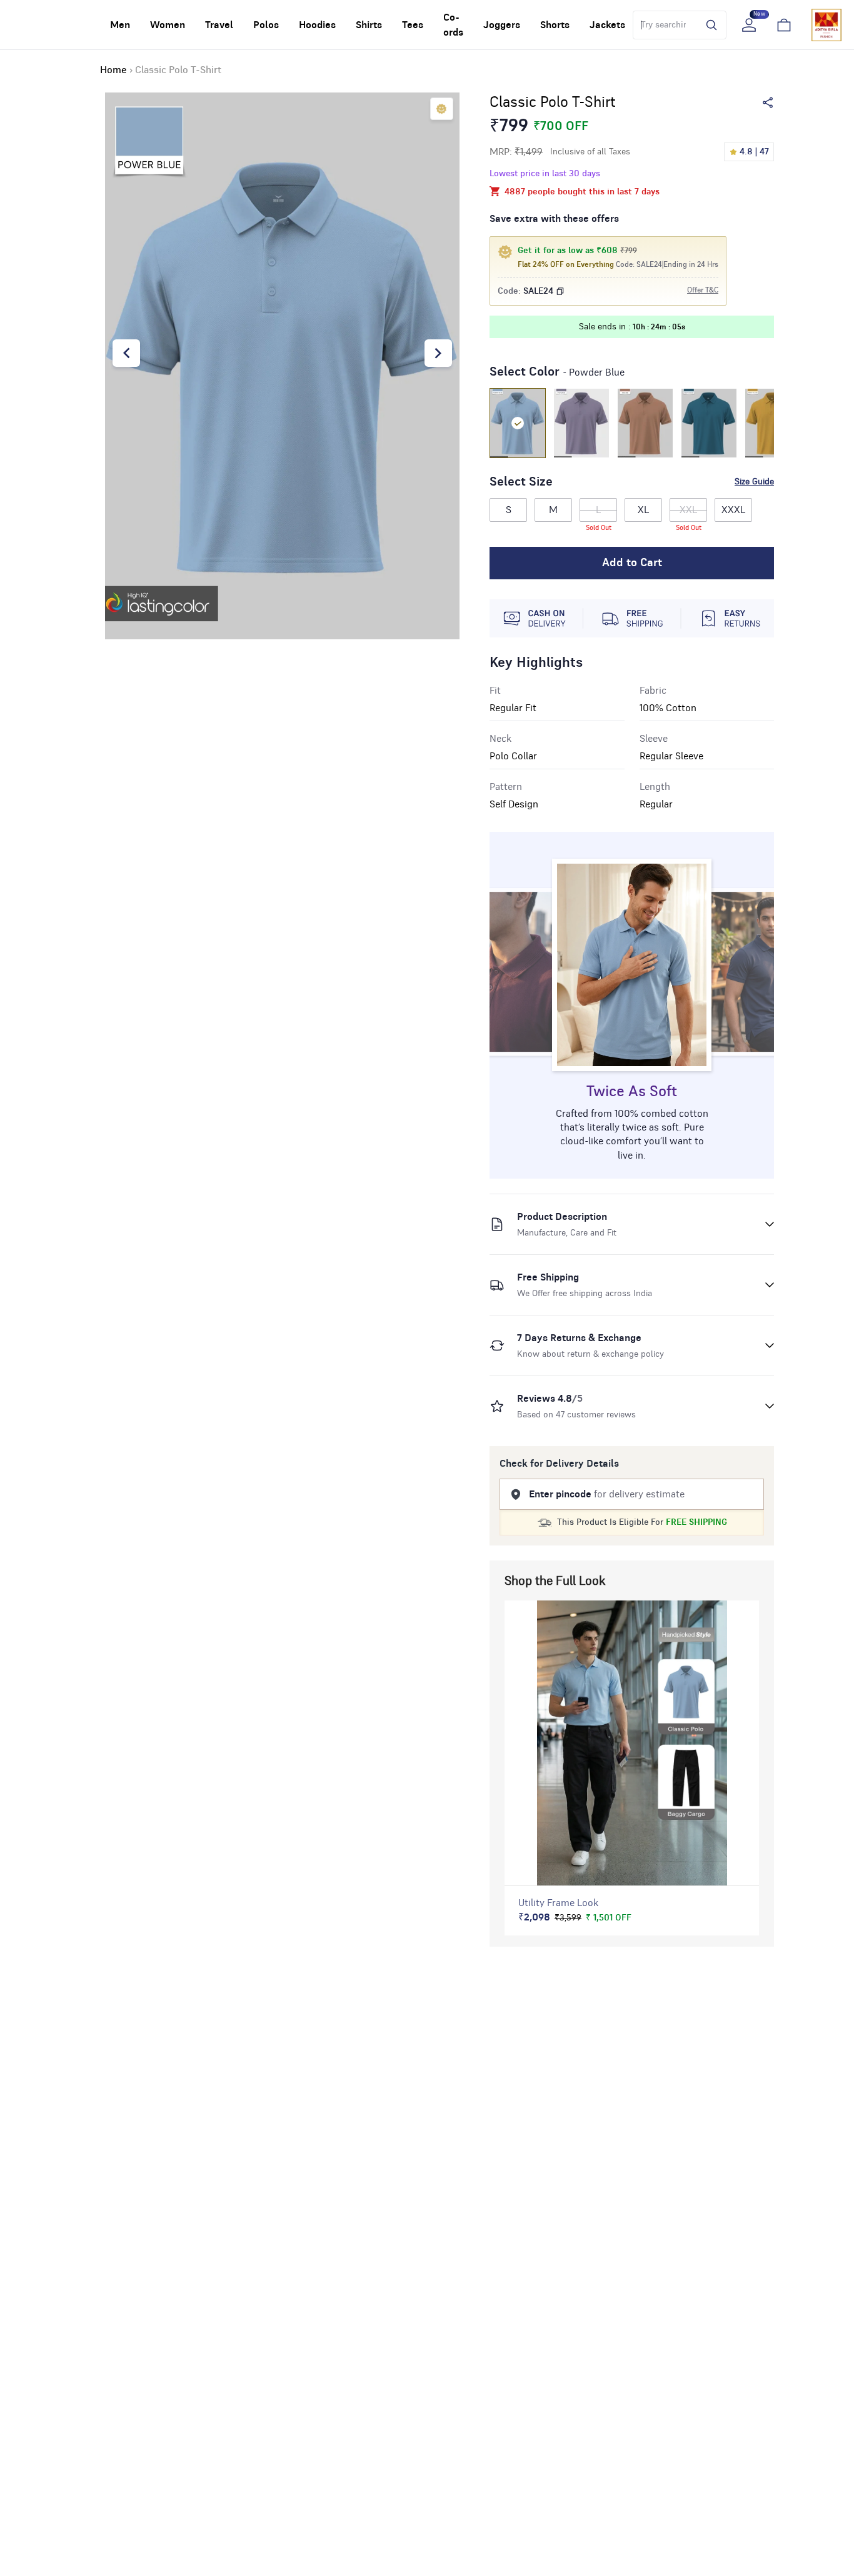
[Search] (708, 25)
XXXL (733, 510)
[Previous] (126, 353)
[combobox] (663, 25)
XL (643, 510)
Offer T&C (703, 290)
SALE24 (538, 291)
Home (113, 70)
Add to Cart (632, 563)
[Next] (438, 353)
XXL (689, 513)
